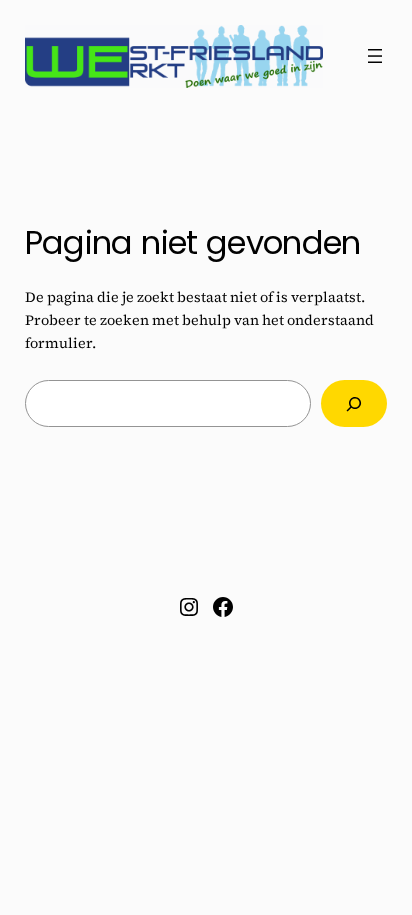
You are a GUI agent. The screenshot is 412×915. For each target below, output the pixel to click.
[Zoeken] (354, 403)
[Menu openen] (375, 56)
